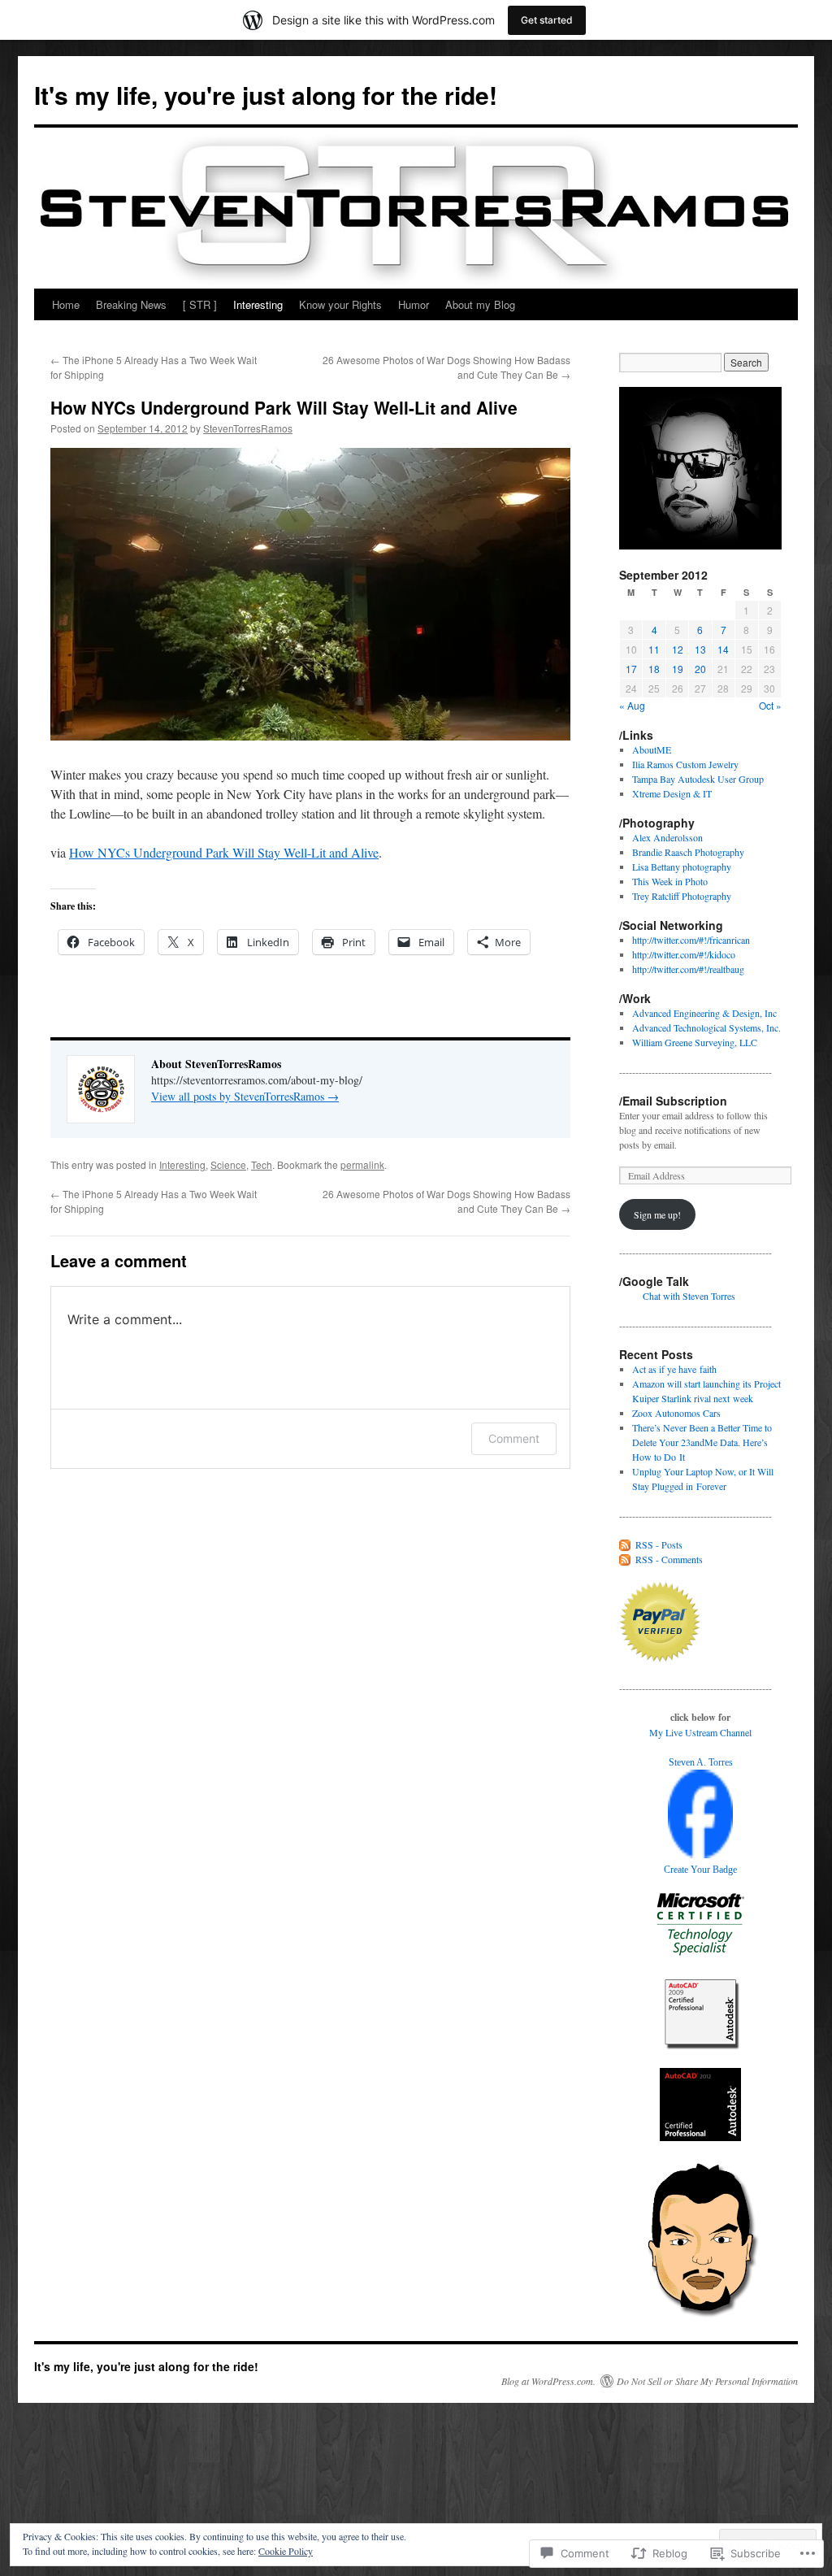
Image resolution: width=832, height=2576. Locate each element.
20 (700, 669)
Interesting (258, 304)
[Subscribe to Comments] (626, 1559)
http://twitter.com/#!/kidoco (684, 954)
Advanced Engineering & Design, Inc (704, 1013)
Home (66, 304)
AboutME (652, 749)
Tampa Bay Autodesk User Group (698, 779)
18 (654, 669)
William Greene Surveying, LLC (695, 1042)
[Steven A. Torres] (700, 1854)
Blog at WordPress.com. (548, 2381)
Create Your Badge (700, 1870)
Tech (262, 1164)
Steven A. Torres (701, 1762)
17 (631, 669)
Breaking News (131, 304)
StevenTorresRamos (248, 428)
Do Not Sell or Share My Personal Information (707, 2381)
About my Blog (480, 304)
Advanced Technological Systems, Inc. (706, 1027)
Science (228, 1164)
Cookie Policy (286, 2551)
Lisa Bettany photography (682, 867)
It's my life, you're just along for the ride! (266, 95)
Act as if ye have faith (674, 1369)
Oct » (770, 705)
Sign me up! (657, 1214)
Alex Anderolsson (667, 837)
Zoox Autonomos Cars (676, 1413)
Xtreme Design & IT (672, 793)
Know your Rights (340, 304)
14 (723, 649)
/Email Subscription (673, 1101)
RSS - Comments (669, 1559)
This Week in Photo (670, 881)
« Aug (632, 705)
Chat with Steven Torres (689, 1296)
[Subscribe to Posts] (626, 1544)
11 (654, 649)
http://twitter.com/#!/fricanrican (691, 940)
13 (700, 649)
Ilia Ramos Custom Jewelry (685, 764)
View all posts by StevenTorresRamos (245, 1096)
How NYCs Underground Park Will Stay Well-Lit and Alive (284, 407)
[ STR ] (200, 304)
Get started (547, 20)
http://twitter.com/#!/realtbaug (688, 969)
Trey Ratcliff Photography (682, 896)
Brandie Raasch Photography (688, 852)
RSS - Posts (659, 1544)
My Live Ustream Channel (700, 1732)
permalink (362, 1164)
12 (678, 649)
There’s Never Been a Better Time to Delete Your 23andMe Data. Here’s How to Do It (702, 1442)
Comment (514, 1438)
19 (678, 669)
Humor (414, 304)
